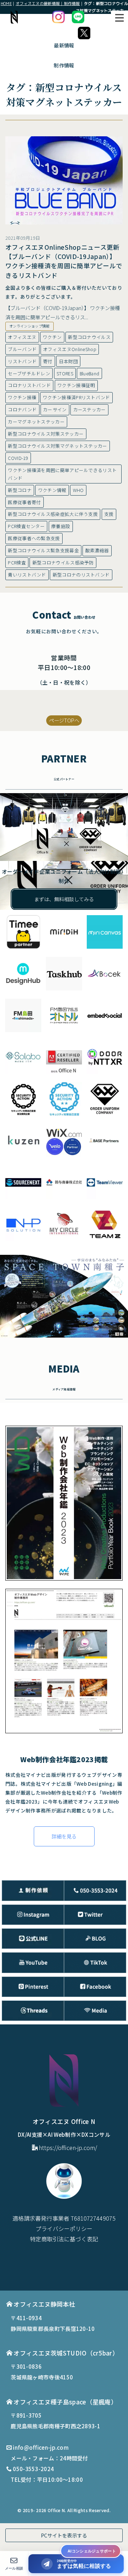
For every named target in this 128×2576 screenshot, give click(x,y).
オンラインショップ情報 (29, 326)
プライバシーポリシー (64, 2228)
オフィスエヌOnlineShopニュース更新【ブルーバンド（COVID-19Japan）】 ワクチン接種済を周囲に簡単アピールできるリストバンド (64, 261)
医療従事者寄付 (24, 502)
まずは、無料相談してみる (64, 899)
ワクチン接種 (22, 397)
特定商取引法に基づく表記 (64, 2239)
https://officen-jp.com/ (68, 2147)
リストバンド (22, 361)
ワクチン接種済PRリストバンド (76, 397)
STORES (65, 373)
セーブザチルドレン (29, 373)
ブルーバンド (22, 349)
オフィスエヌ (22, 337)
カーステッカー (90, 409)
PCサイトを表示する (64, 2535)
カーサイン (55, 409)
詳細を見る (64, 1836)
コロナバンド (22, 409)
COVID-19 (18, 458)
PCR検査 (17, 562)
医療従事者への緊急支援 (34, 538)
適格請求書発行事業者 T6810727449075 (64, 2218)
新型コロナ (20, 490)
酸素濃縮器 (97, 550)
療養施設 (61, 526)
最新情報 (64, 45)
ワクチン (52, 337)
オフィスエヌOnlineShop (70, 349)
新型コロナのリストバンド (81, 575)
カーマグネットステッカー (36, 422)
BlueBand (89, 373)
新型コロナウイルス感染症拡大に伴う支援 (53, 514)
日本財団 (68, 361)
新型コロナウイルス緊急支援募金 (43, 550)
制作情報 (64, 65)
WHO (78, 490)
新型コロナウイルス (89, 337)
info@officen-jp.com (41, 2447)
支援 (109, 514)
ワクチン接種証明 (76, 385)
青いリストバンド (27, 575)
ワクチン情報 (52, 490)
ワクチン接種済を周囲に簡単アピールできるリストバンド (62, 474)
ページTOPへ (64, 720)
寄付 (48, 361)
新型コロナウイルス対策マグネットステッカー (57, 446)
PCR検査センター (26, 526)
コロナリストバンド (29, 385)
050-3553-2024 (33, 2469)
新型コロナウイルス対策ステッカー (46, 434)
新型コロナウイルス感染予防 (63, 562)
